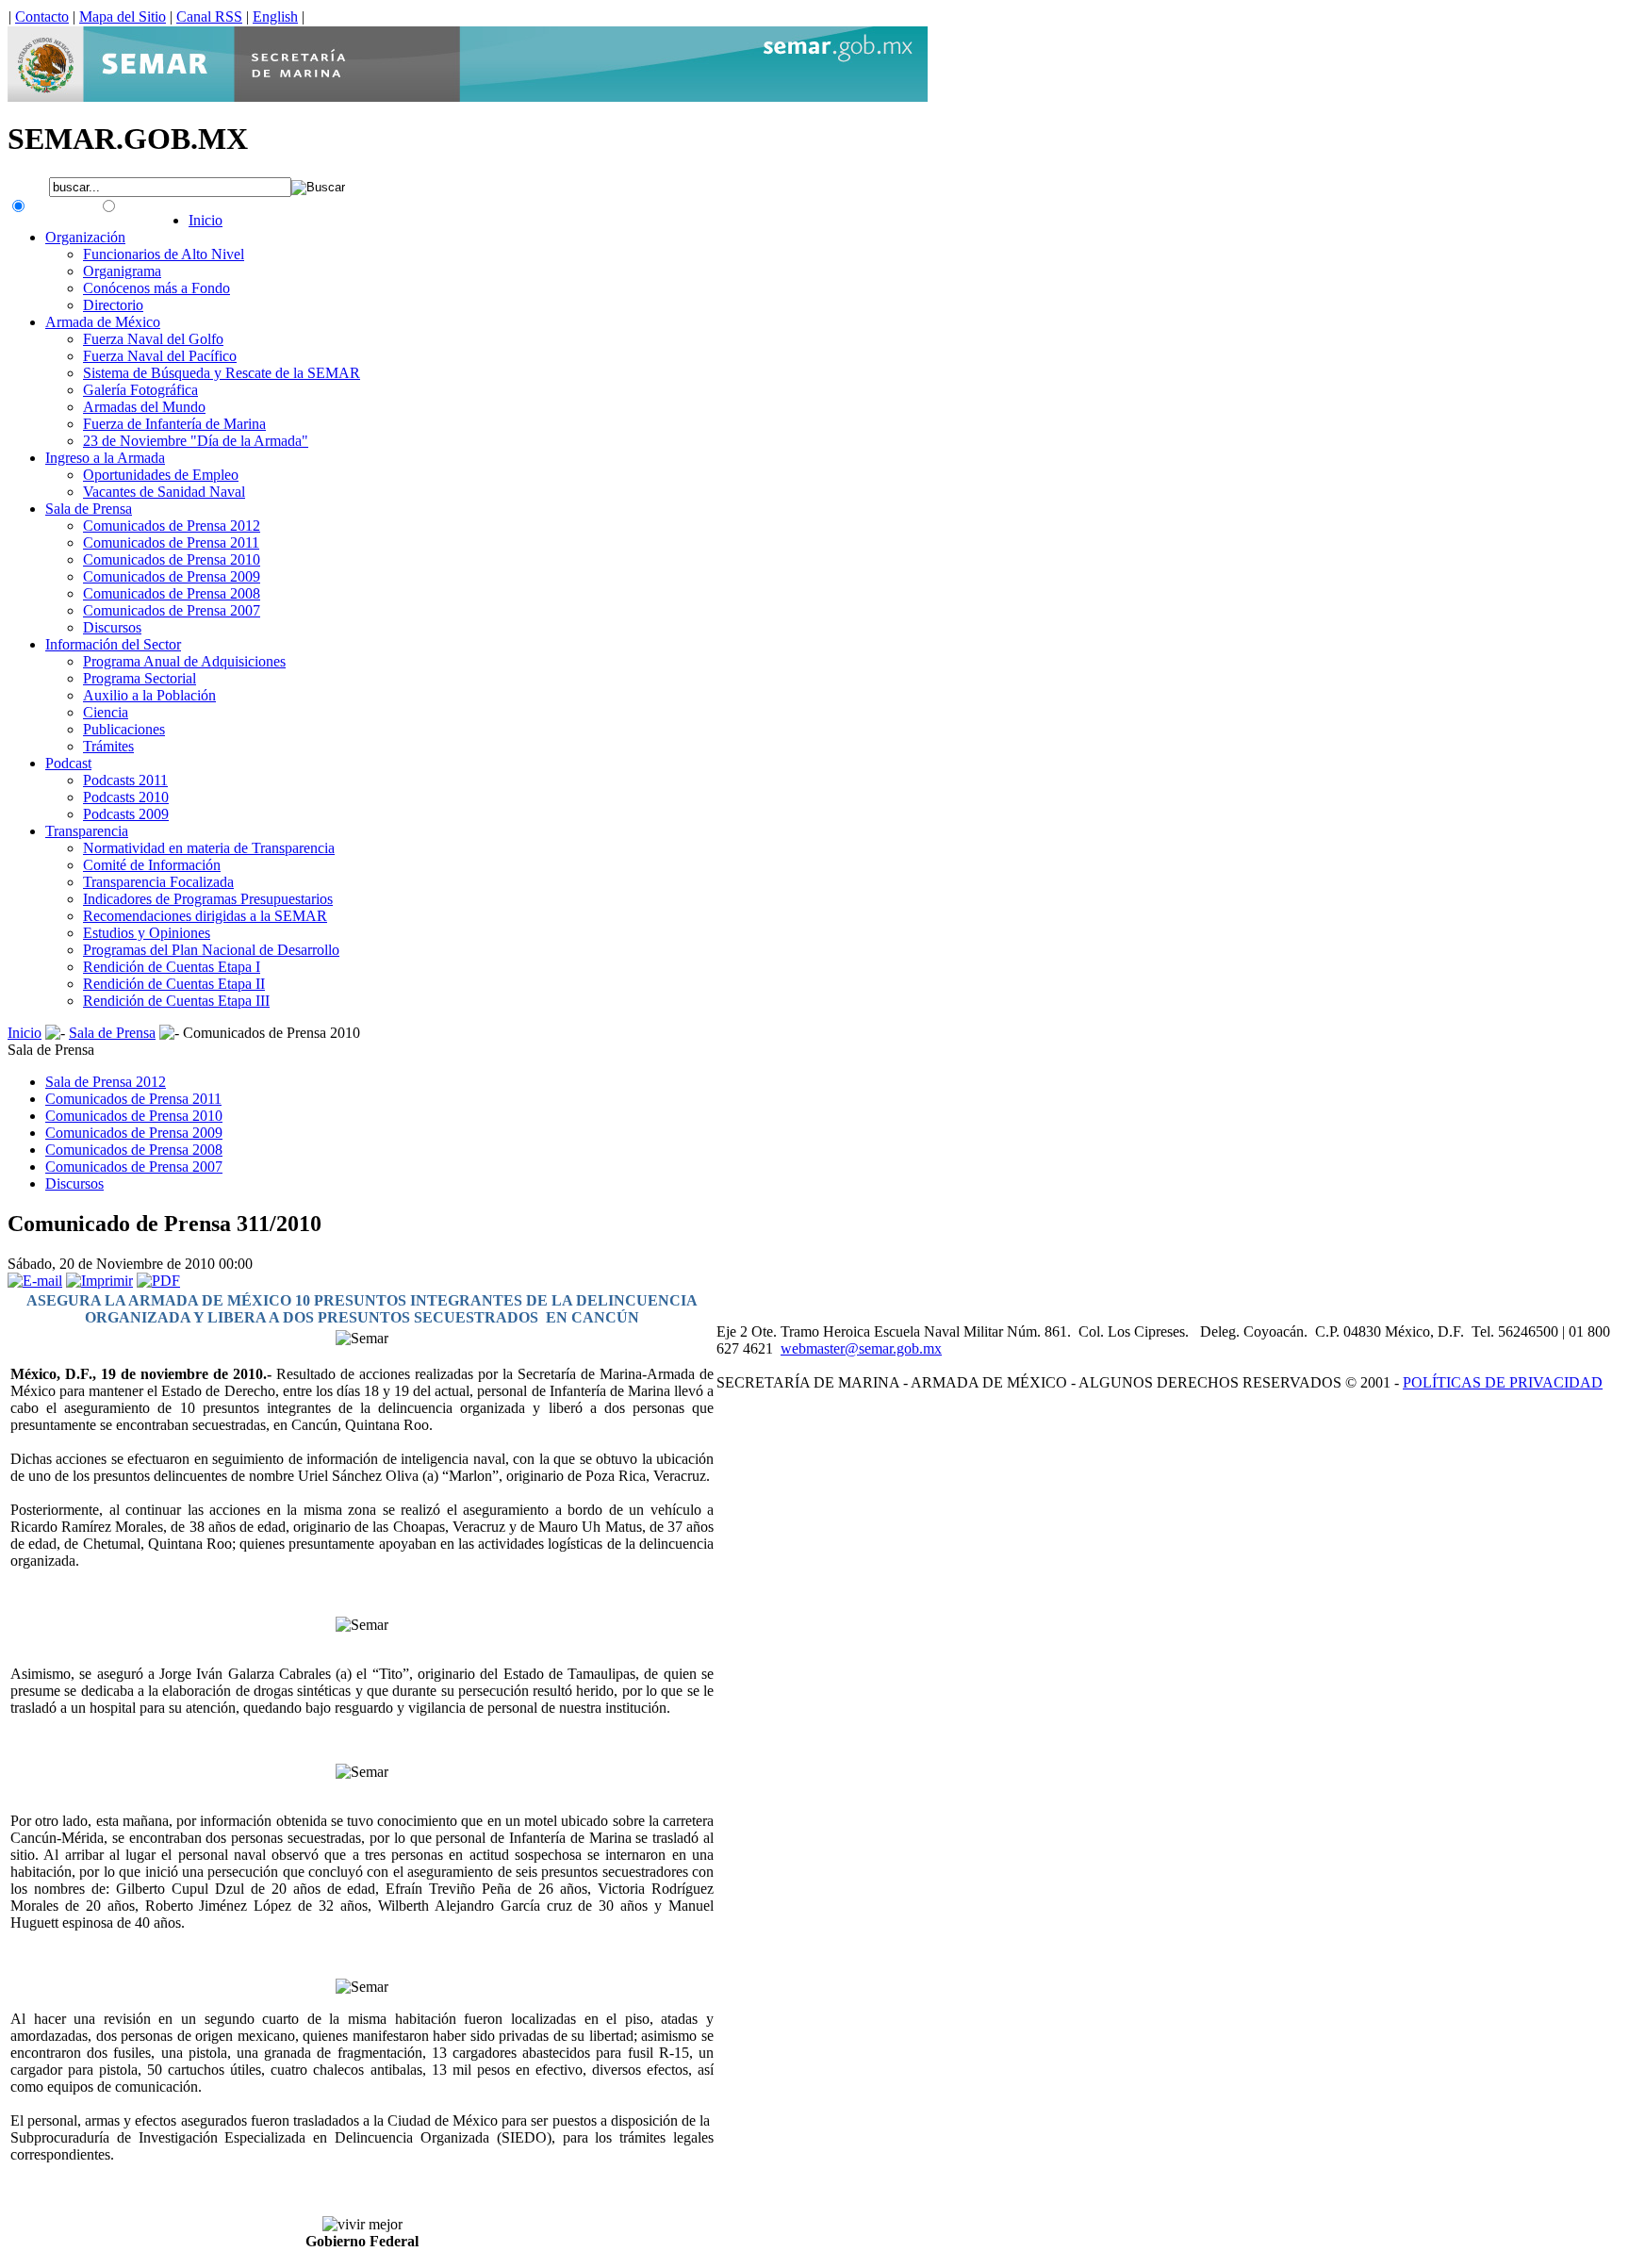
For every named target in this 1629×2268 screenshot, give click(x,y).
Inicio (25, 1033)
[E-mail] (35, 1281)
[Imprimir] (99, 1281)
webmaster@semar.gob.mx (861, 1348)
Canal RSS (209, 16)
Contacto (42, 16)
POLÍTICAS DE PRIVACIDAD (1503, 1382)
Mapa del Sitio (123, 16)
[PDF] (158, 1281)
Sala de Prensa (112, 1033)
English (275, 16)
